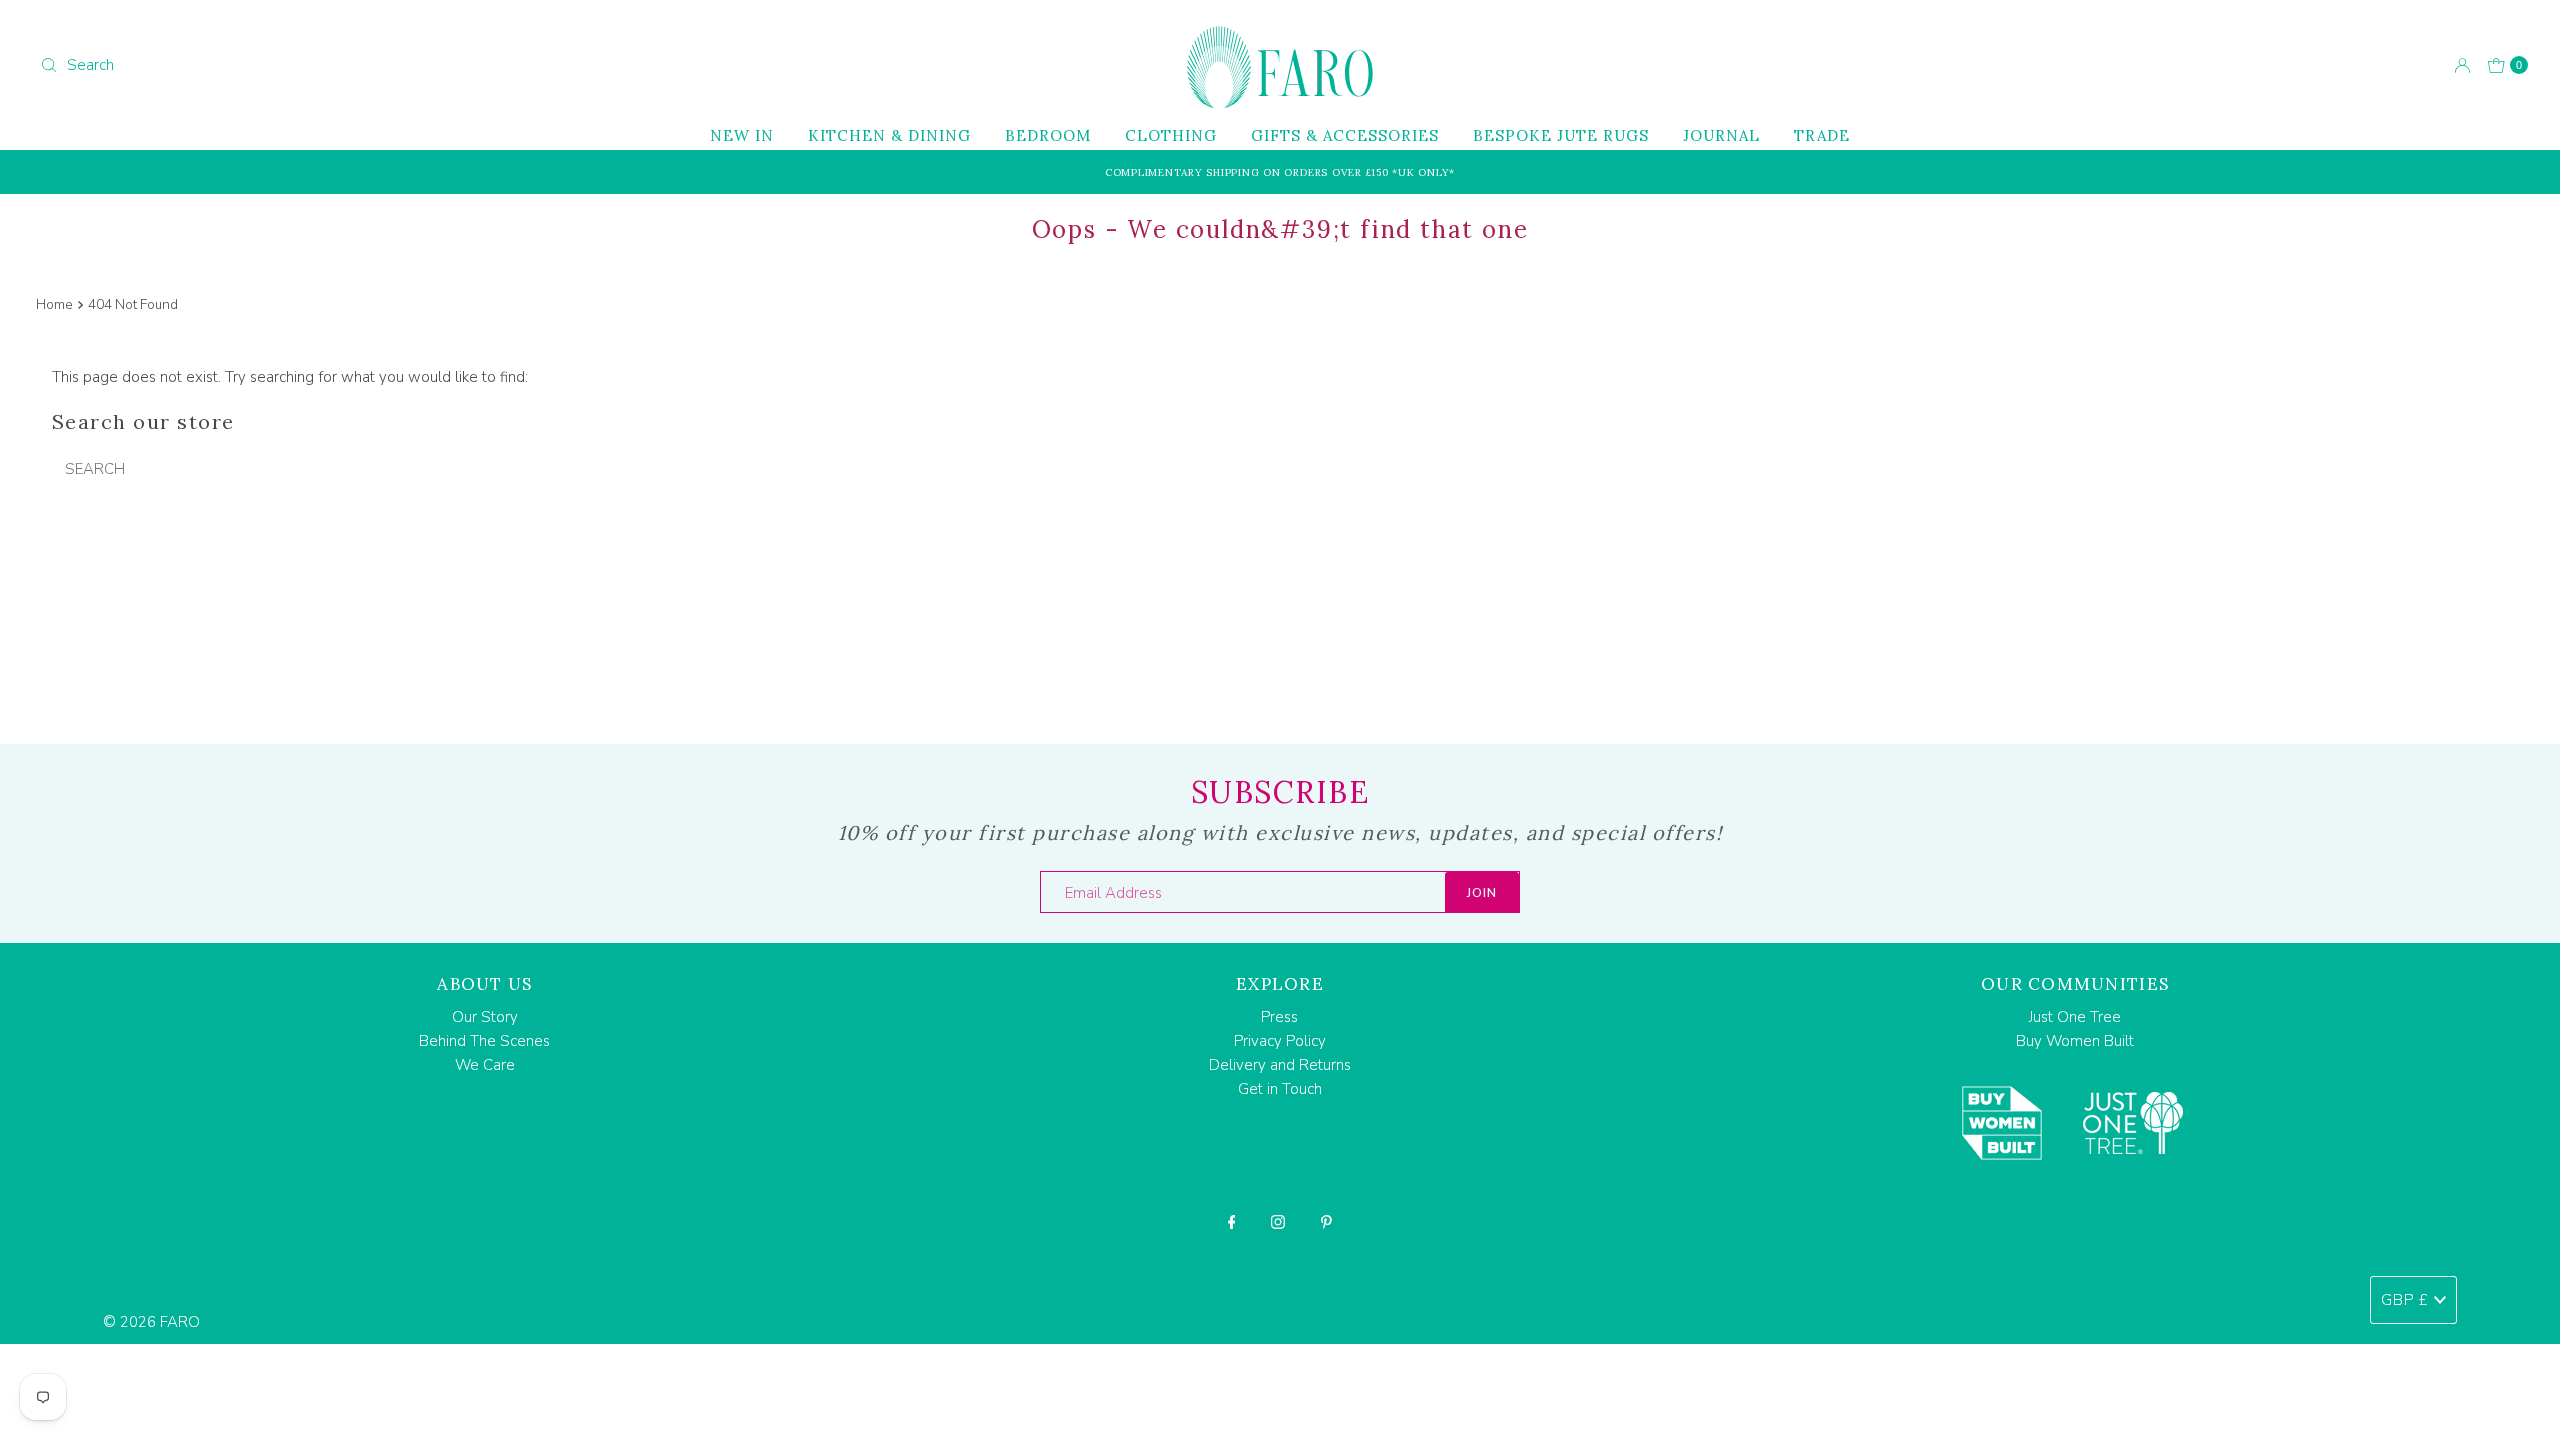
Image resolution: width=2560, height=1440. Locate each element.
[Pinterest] (1326, 1222)
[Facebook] (1232, 1222)
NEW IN (742, 135)
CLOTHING (1171, 135)
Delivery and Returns (1280, 1065)
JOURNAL (1721, 135)
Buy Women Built (2075, 1041)
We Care (485, 1065)
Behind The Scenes (484, 1041)
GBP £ (2405, 1300)
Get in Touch (1280, 1089)
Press (1279, 1017)
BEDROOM (1048, 135)
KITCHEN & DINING (889, 135)
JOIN (1482, 893)
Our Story (485, 1017)
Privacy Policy (1280, 1041)
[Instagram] (1278, 1222)
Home (54, 304)
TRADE (1822, 135)
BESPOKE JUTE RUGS (1561, 135)
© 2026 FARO (151, 1322)
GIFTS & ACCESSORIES (1345, 135)
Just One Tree (2075, 1017)
